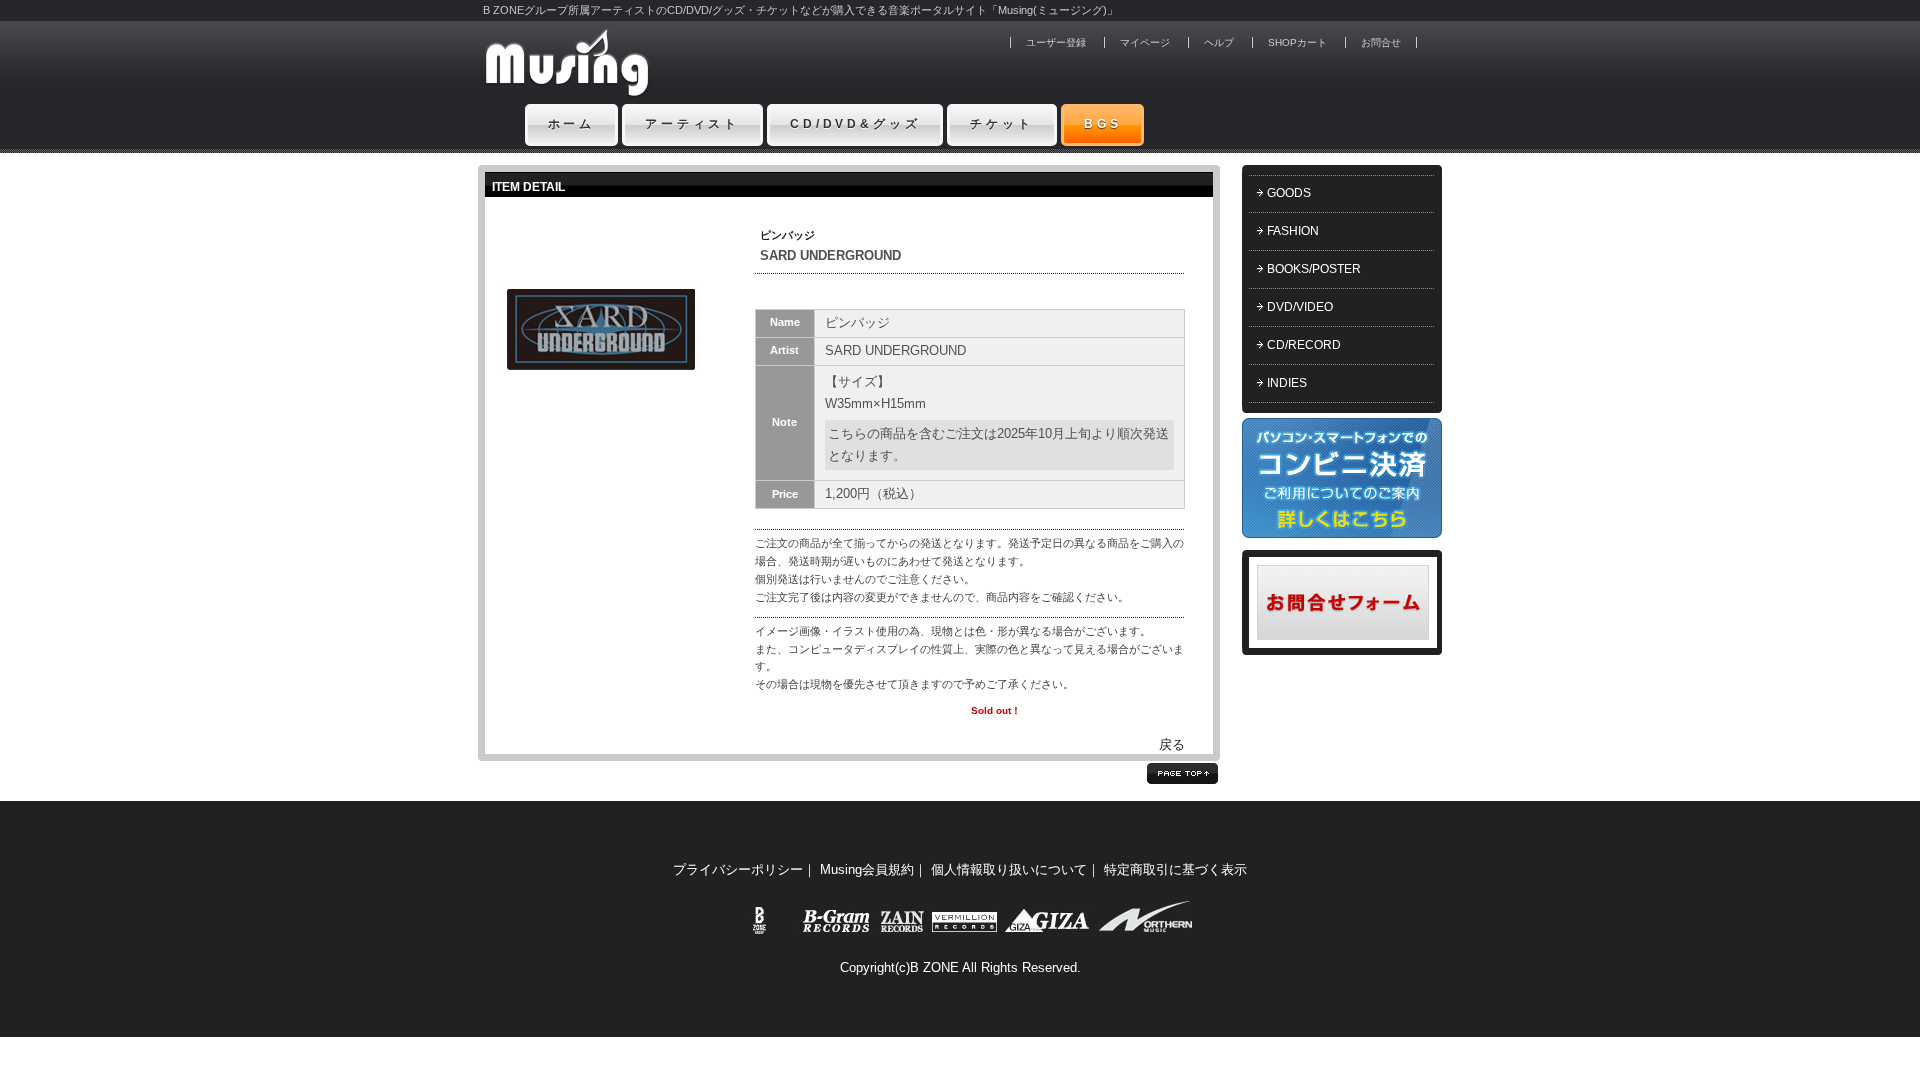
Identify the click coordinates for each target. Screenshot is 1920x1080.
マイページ (1145, 42)
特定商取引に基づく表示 (1175, 869)
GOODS (1289, 193)
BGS (1103, 124)
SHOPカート (1297, 42)
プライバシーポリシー (738, 869)
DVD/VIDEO (1300, 307)
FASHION (1293, 231)
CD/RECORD (1304, 345)
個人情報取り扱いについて (1009, 869)
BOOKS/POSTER (1314, 269)
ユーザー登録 (1056, 42)
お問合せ (1381, 42)
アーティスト (692, 124)
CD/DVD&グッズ (855, 124)
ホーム (572, 124)
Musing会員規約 (867, 869)
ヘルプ (1219, 42)
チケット (1001, 124)
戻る (1172, 744)
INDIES (1287, 383)
